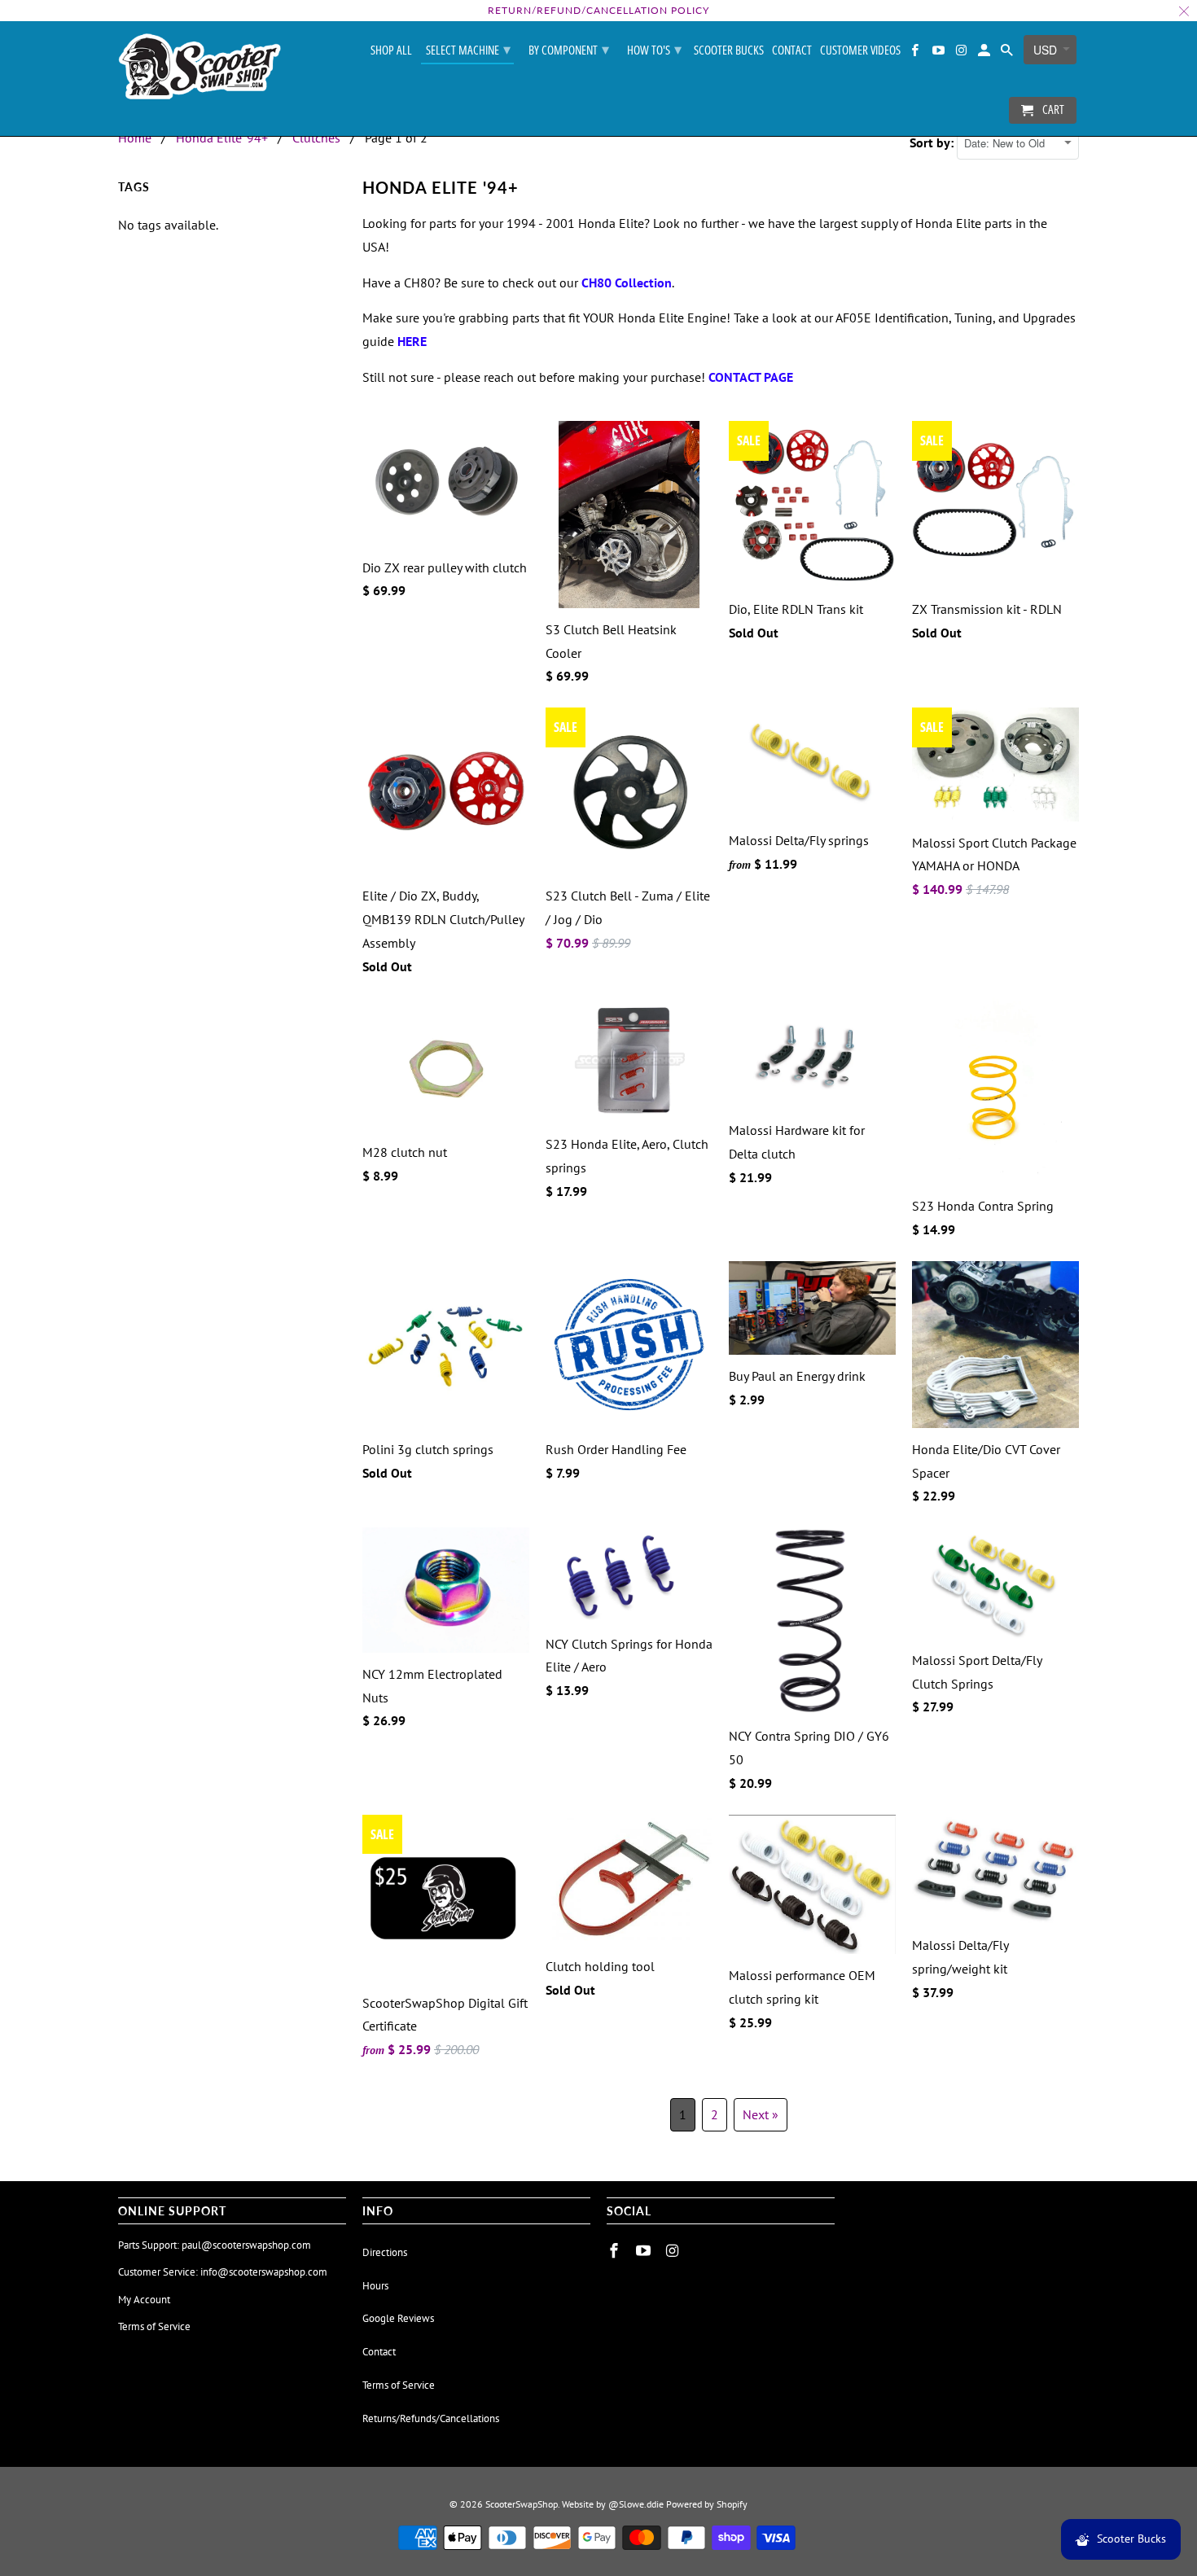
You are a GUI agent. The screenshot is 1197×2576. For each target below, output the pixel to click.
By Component (569, 49)
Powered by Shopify (707, 2504)
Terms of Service (154, 2326)
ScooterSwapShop (522, 2504)
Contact (792, 50)
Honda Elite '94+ (222, 138)
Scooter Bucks (729, 50)
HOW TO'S (654, 49)
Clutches (316, 138)
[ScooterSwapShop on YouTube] (939, 53)
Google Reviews (398, 2318)
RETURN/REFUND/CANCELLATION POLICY (598, 10)
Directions (385, 2252)
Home (135, 138)
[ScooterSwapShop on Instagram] (962, 53)
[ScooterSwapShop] (199, 68)
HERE (412, 341)
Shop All (391, 50)
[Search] (1008, 53)
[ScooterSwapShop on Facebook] (916, 53)
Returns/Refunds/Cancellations (431, 2418)
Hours (375, 2286)
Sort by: (933, 142)
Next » (761, 2114)
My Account (144, 2300)
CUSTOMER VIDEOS (860, 50)
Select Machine (468, 49)
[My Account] (985, 53)
